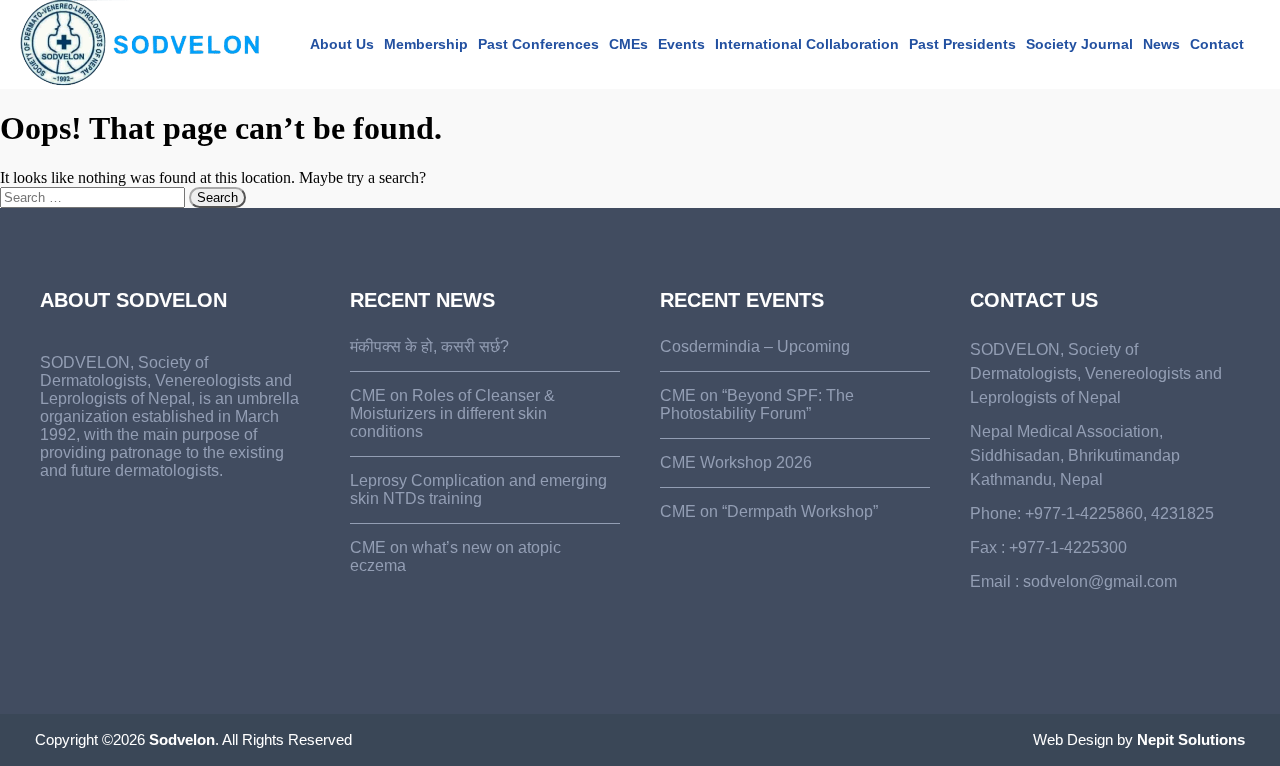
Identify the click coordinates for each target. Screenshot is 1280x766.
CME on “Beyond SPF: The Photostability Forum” (757, 404)
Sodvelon (182, 739)
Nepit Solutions (1191, 739)
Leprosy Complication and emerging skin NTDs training (478, 489)
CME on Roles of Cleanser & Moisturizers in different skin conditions (452, 413)
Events (681, 44)
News (1161, 44)
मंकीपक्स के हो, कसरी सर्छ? (429, 346)
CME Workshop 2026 (736, 462)
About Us (342, 44)
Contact (1217, 44)
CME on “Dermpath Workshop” (769, 511)
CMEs (628, 44)
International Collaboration (807, 44)
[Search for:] (94, 196)
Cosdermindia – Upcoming (755, 346)
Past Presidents (962, 44)
